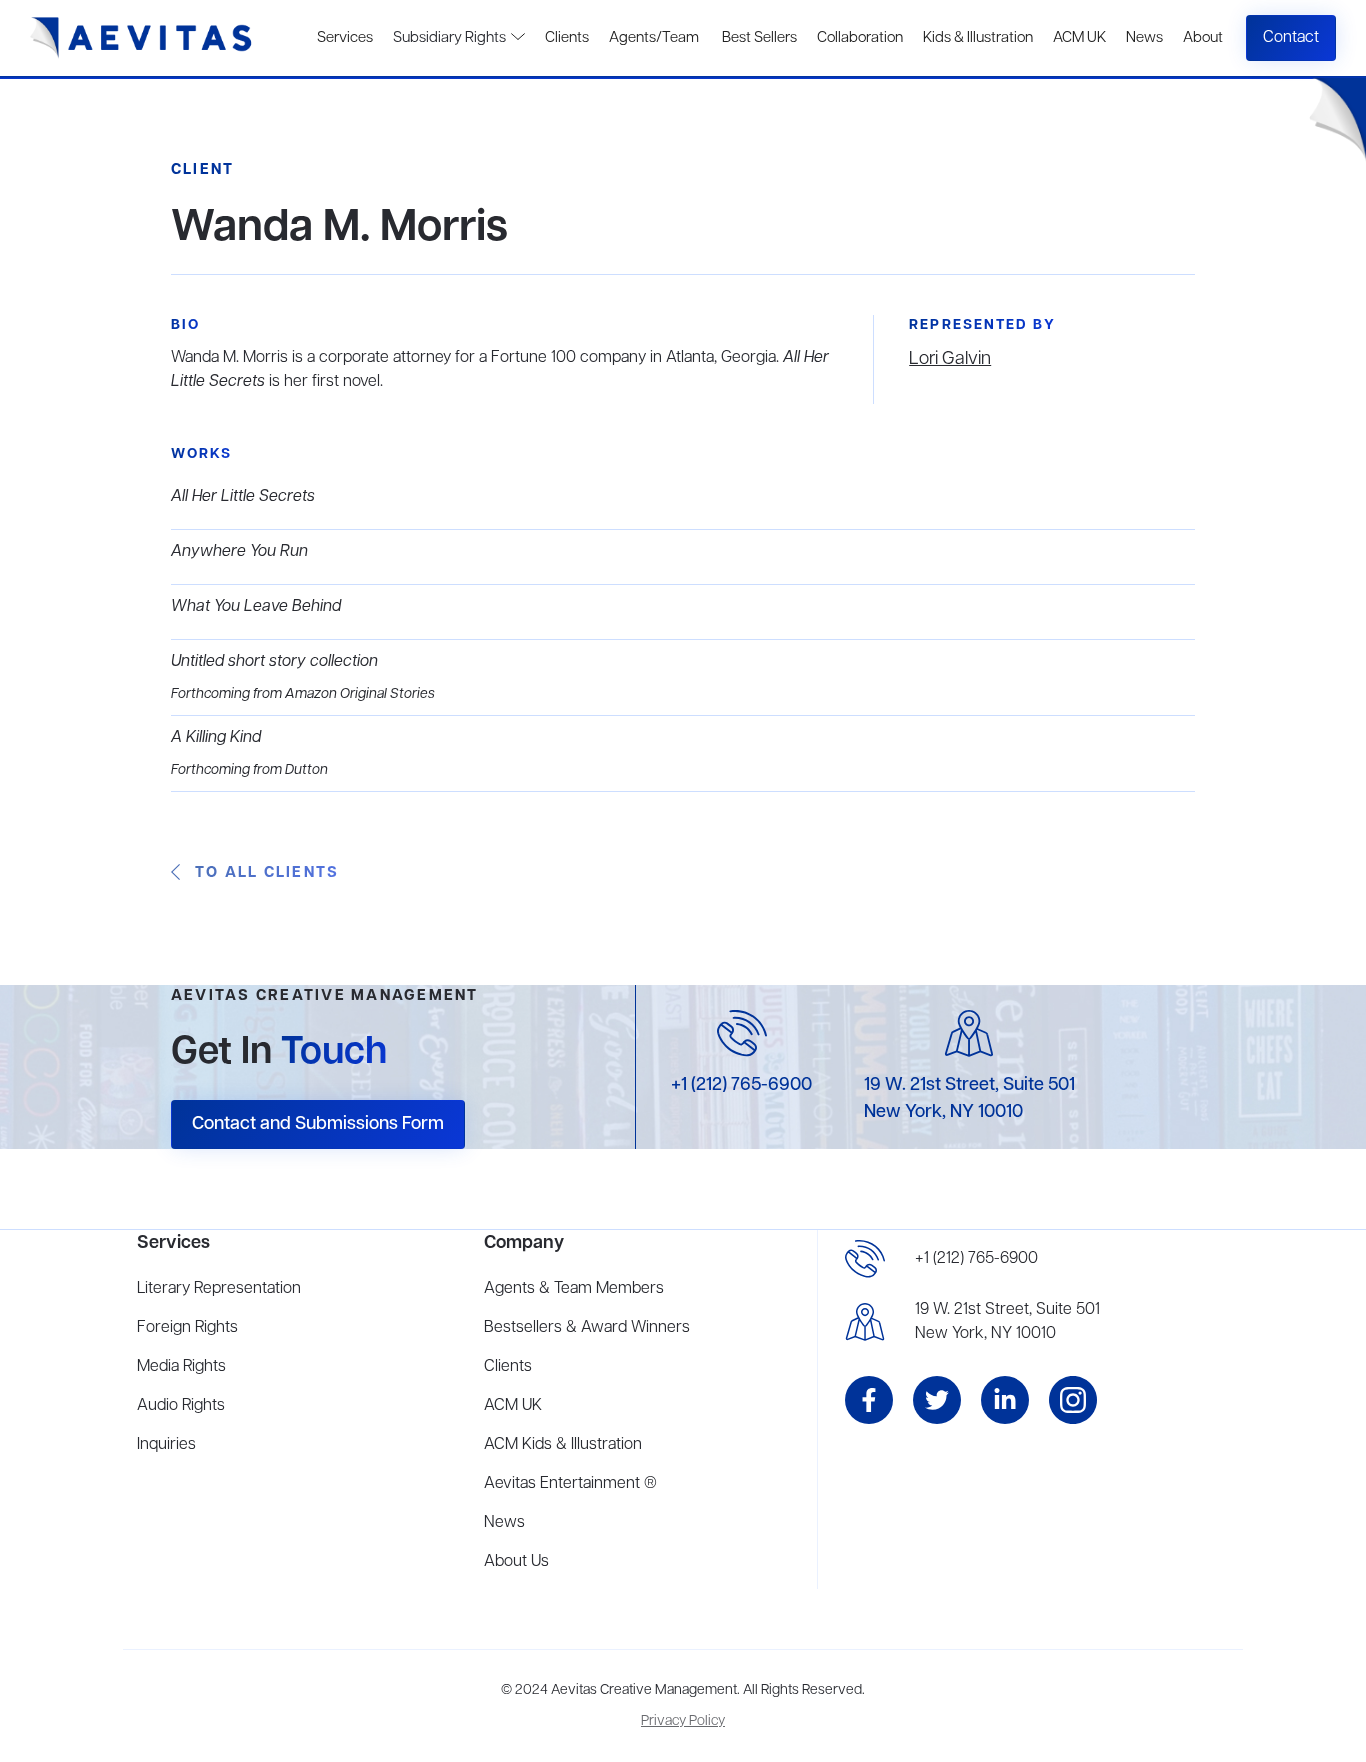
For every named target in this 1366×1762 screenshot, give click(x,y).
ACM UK (1079, 38)
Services (345, 38)
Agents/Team (654, 38)
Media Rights (181, 1367)
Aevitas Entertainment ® (570, 1484)
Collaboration (860, 38)
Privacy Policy (683, 1721)
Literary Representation (219, 1289)
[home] (141, 38)
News (1144, 38)
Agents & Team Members (574, 1289)
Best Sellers (758, 38)
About (1203, 38)
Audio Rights (181, 1406)
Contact (1291, 38)
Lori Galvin (950, 359)
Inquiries (166, 1445)
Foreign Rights (187, 1328)
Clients (567, 38)
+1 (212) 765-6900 (741, 1085)
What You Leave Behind (256, 607)
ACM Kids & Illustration (563, 1445)
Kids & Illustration (978, 38)
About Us (516, 1562)
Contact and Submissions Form (318, 1124)
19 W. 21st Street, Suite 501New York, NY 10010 (1007, 1322)
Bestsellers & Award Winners (587, 1328)
